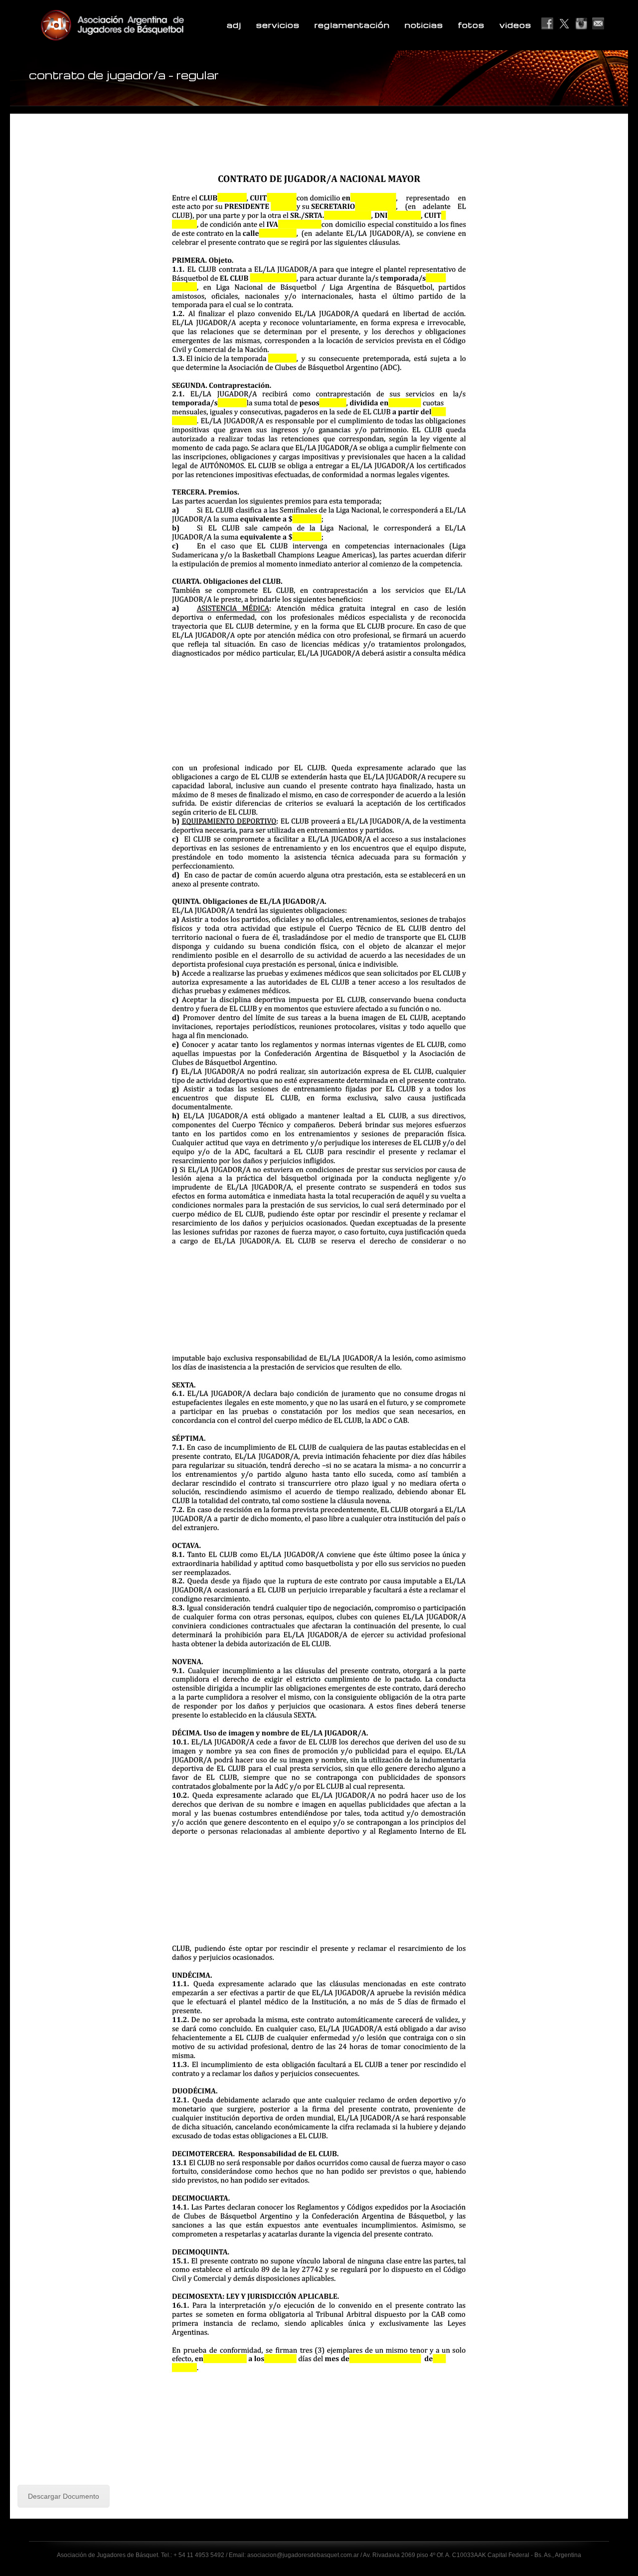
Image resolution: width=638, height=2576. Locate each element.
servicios (278, 25)
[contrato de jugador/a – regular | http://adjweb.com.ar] (137, 25)
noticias (424, 25)
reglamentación (352, 25)
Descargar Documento (64, 2496)
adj (234, 25)
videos (515, 25)
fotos (471, 25)
